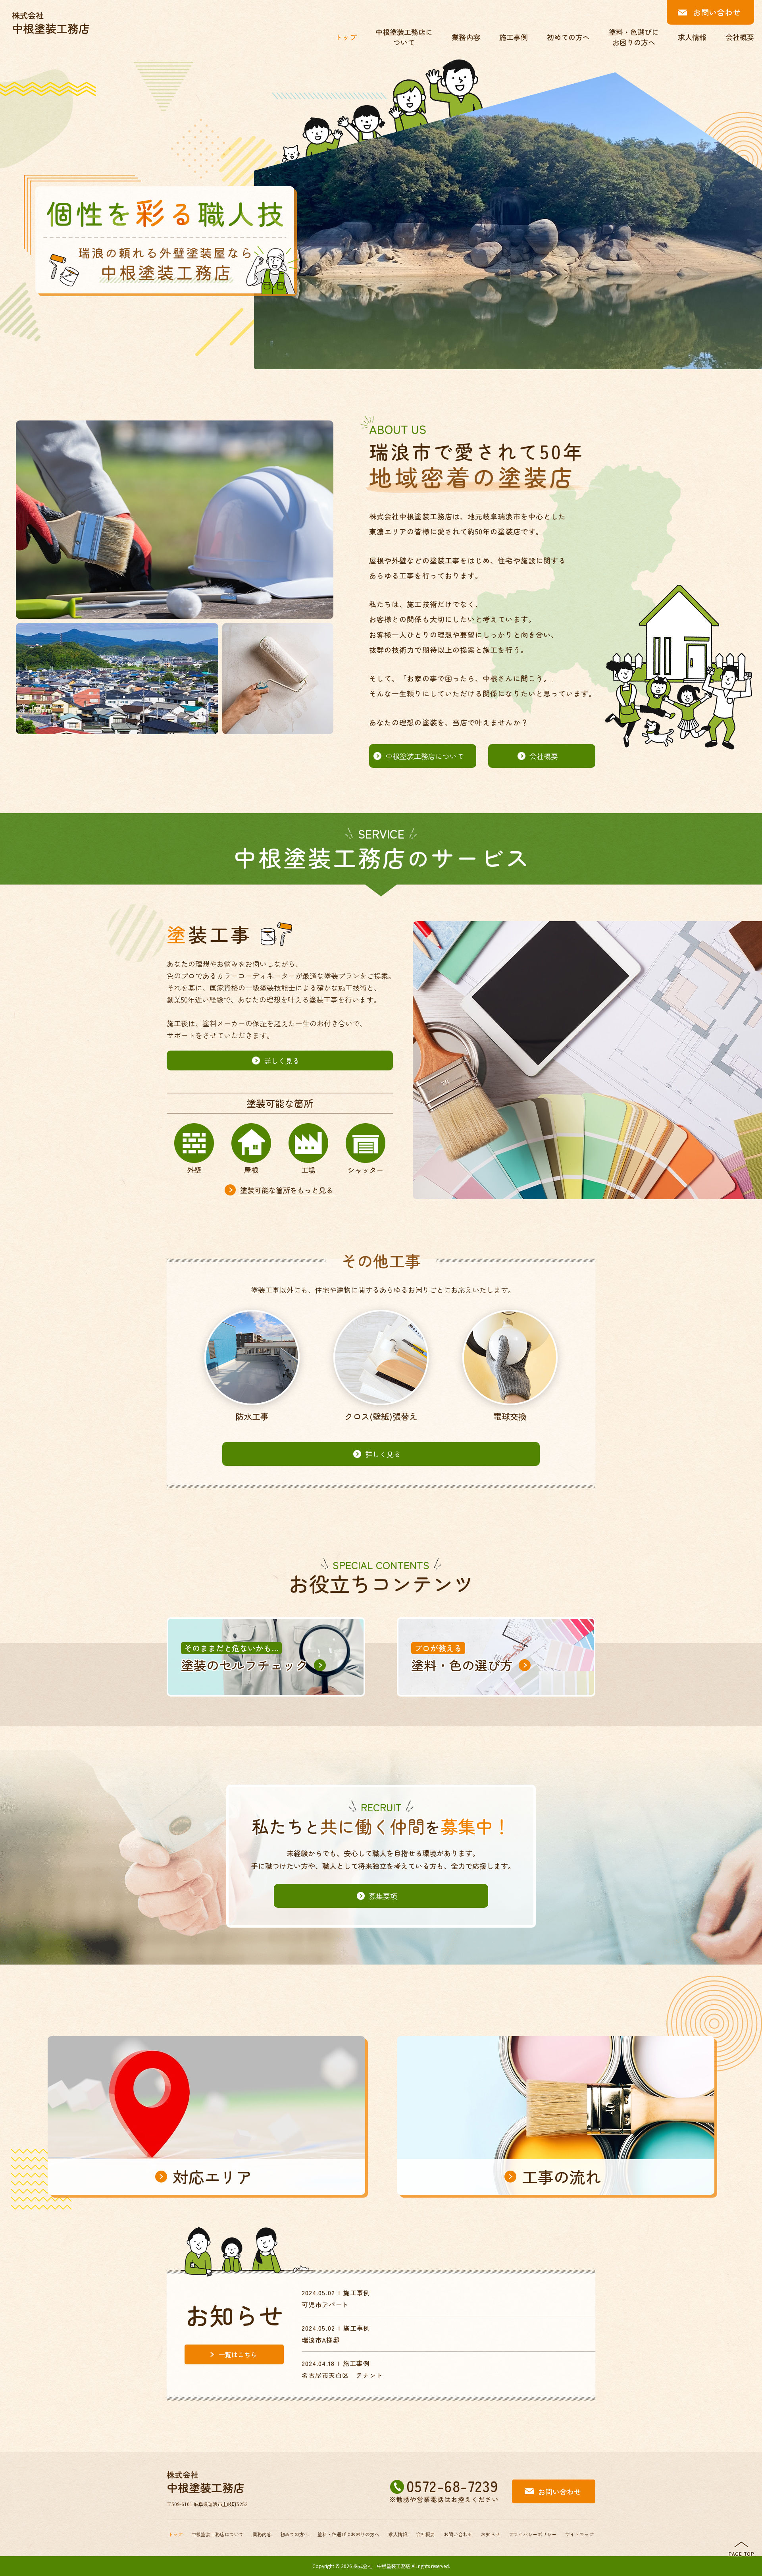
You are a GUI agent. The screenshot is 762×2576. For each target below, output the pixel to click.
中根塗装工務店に (217, 2534)
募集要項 (383, 1896)
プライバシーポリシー (533, 2534)
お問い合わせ (717, 12)
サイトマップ (579, 2534)
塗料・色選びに (348, 2534)
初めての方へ (568, 37)
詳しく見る (282, 1060)
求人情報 (692, 37)
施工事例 (514, 37)
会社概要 (740, 37)
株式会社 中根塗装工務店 (382, 2566)
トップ (346, 37)
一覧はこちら (238, 2354)
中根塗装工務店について (404, 37)
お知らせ (491, 2534)
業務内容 (466, 37)
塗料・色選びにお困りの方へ (634, 37)
